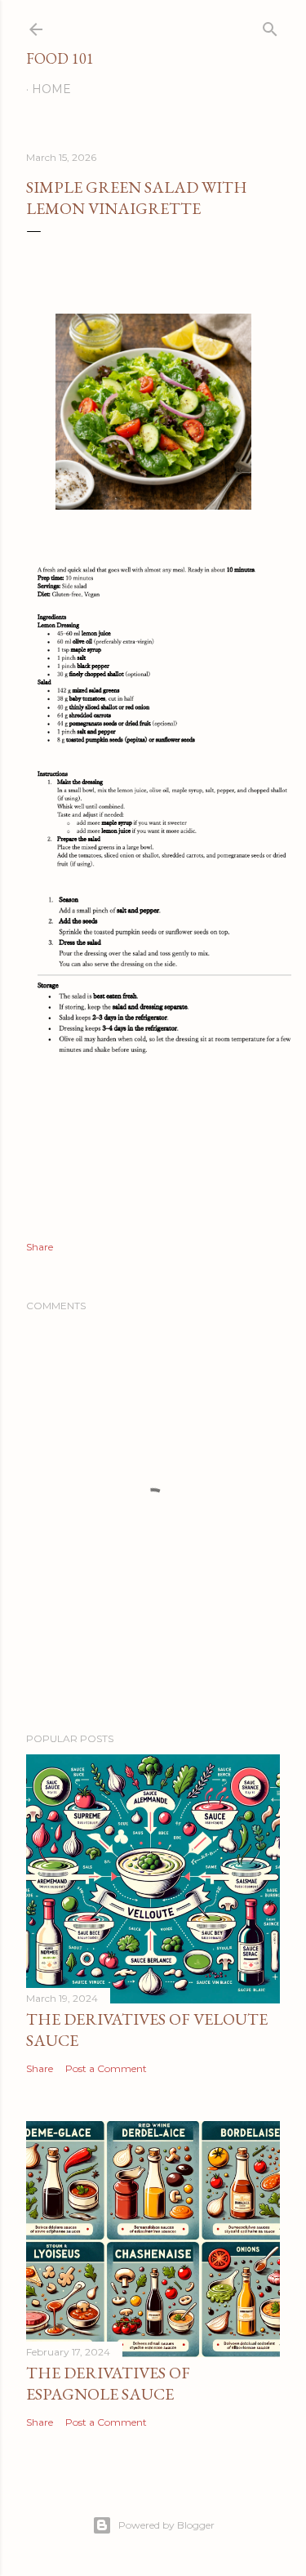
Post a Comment (106, 2068)
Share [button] (40, 1247)
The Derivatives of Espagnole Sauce (108, 2383)
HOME (51, 89)
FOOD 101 (60, 58)
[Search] (270, 26)
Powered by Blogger (166, 2525)
